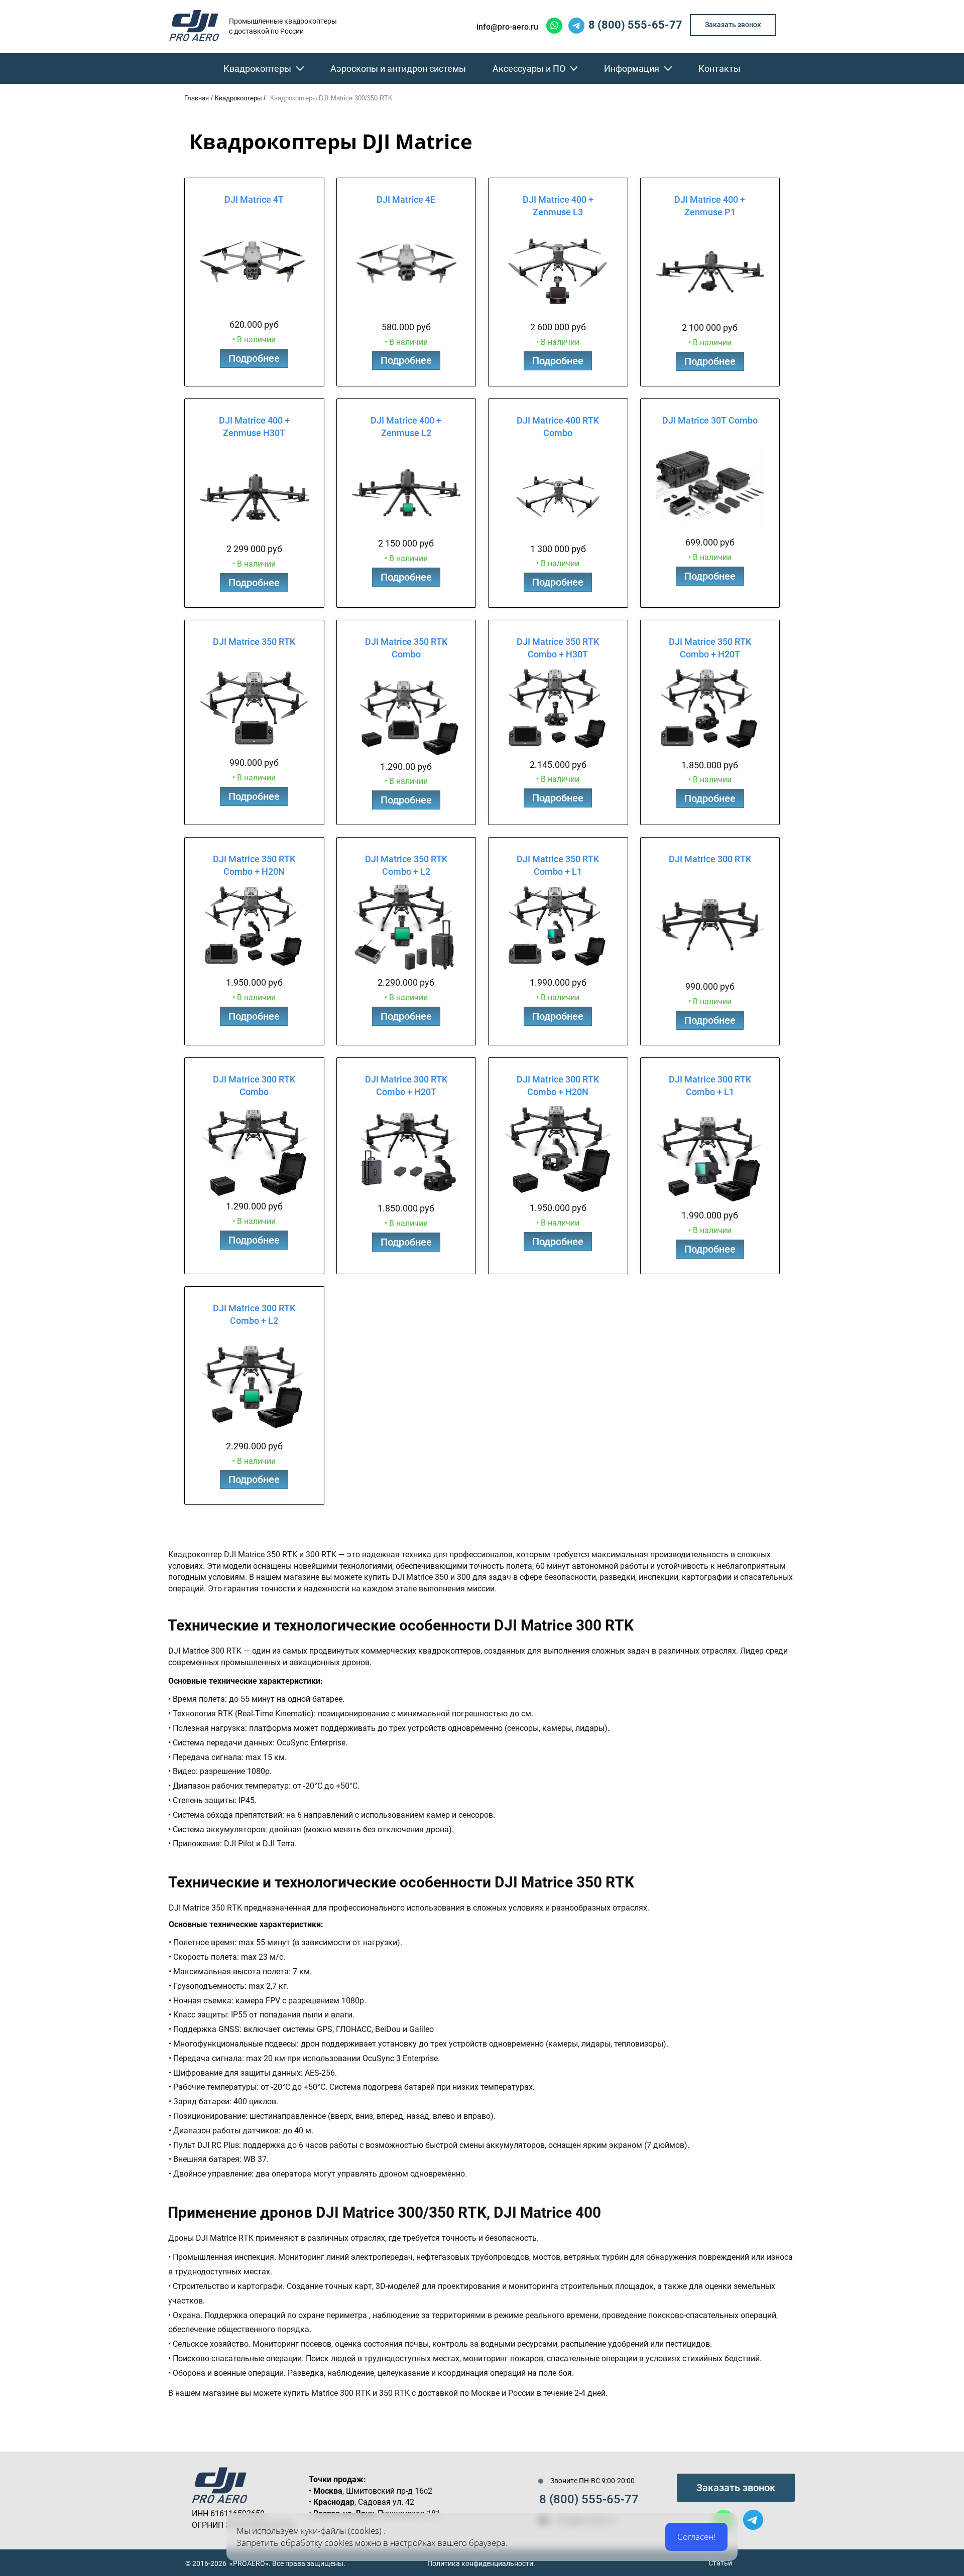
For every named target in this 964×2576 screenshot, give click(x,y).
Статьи (720, 2563)
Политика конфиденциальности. (481, 2563)
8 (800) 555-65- (582, 2499)
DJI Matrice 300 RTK (710, 859)
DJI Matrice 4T (254, 199)
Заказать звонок (736, 2488)
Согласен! (696, 2537)
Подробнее (254, 358)
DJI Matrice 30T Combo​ (710, 420)
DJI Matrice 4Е (406, 199)
